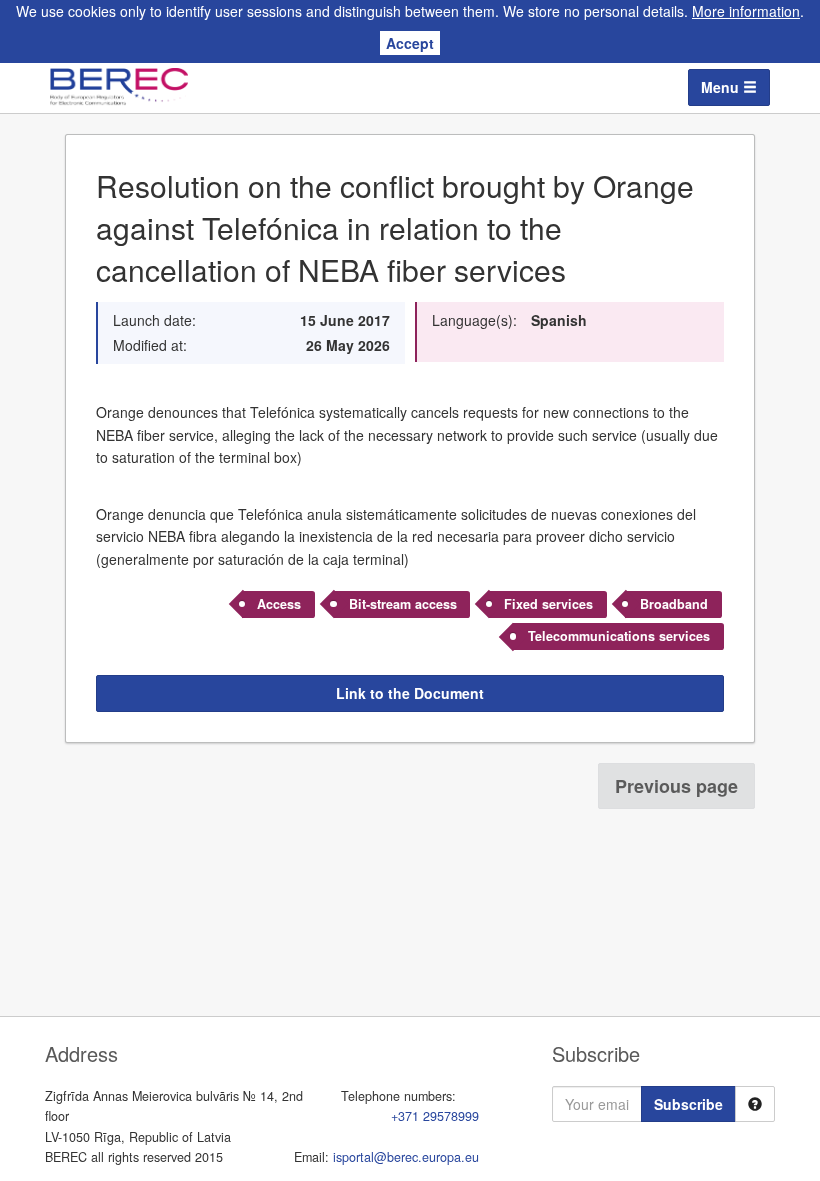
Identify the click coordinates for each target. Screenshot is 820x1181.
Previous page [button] (676, 786)
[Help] (755, 1104)
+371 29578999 (435, 1116)
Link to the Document (410, 693)
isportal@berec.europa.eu (406, 1157)
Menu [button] (722, 87)
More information (746, 11)
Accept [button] (410, 43)
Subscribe (688, 1104)
